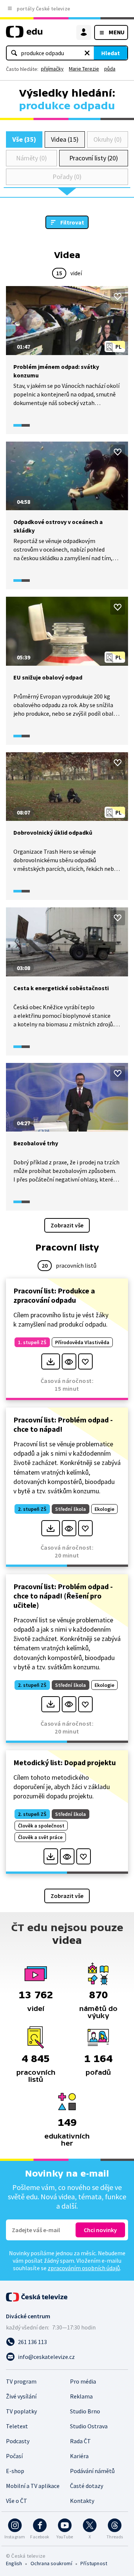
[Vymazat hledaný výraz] (87, 53)
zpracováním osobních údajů (84, 2268)
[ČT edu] (24, 35)
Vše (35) (24, 139)
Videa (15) (65, 139)
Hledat (111, 53)
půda (110, 69)
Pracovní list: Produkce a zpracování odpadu (54, 1295)
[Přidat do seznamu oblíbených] (118, 296)
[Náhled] (69, 1361)
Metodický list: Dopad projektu (65, 1762)
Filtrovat (72, 222)
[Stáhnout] (50, 1361)
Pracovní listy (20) (94, 158)
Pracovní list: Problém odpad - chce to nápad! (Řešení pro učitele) (63, 1596)
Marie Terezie (84, 69)
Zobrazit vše (67, 1225)
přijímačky (52, 69)
